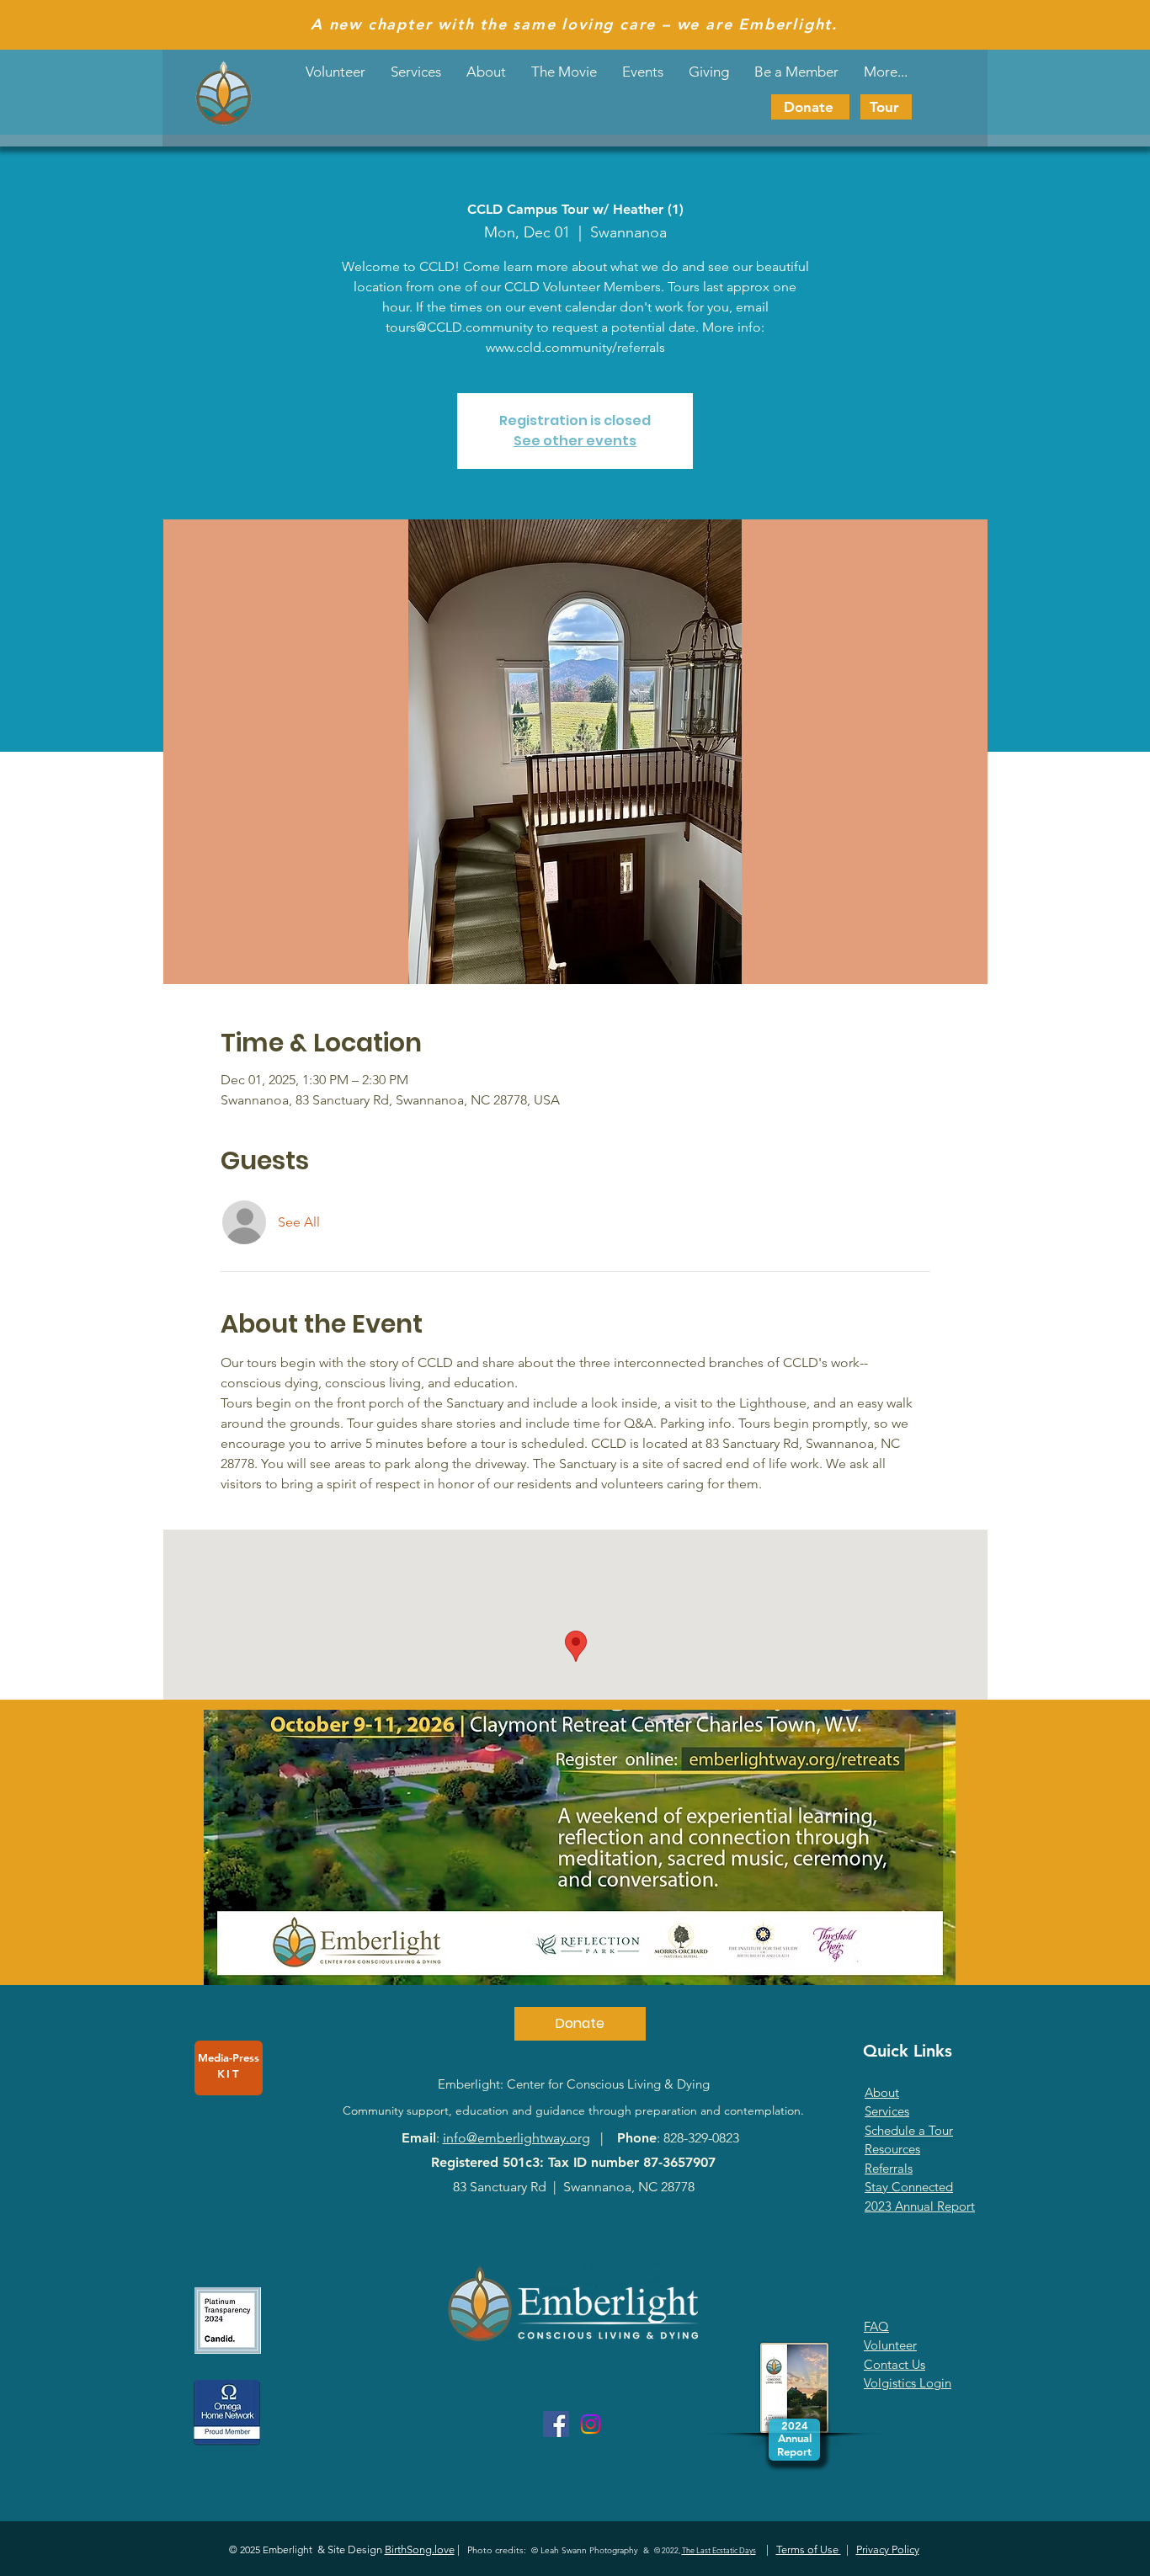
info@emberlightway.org (516, 2138)
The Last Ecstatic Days (719, 2550)
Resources (892, 2149)
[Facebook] (556, 2424)
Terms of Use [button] (809, 2549)
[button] (643, 72)
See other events (575, 441)
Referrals (889, 2168)
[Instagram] (591, 2424)
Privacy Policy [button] (888, 2549)
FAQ (876, 2326)
